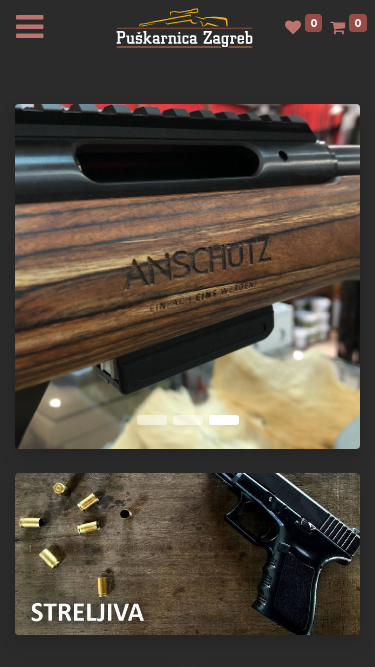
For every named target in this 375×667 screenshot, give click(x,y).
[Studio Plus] (184, 26)
